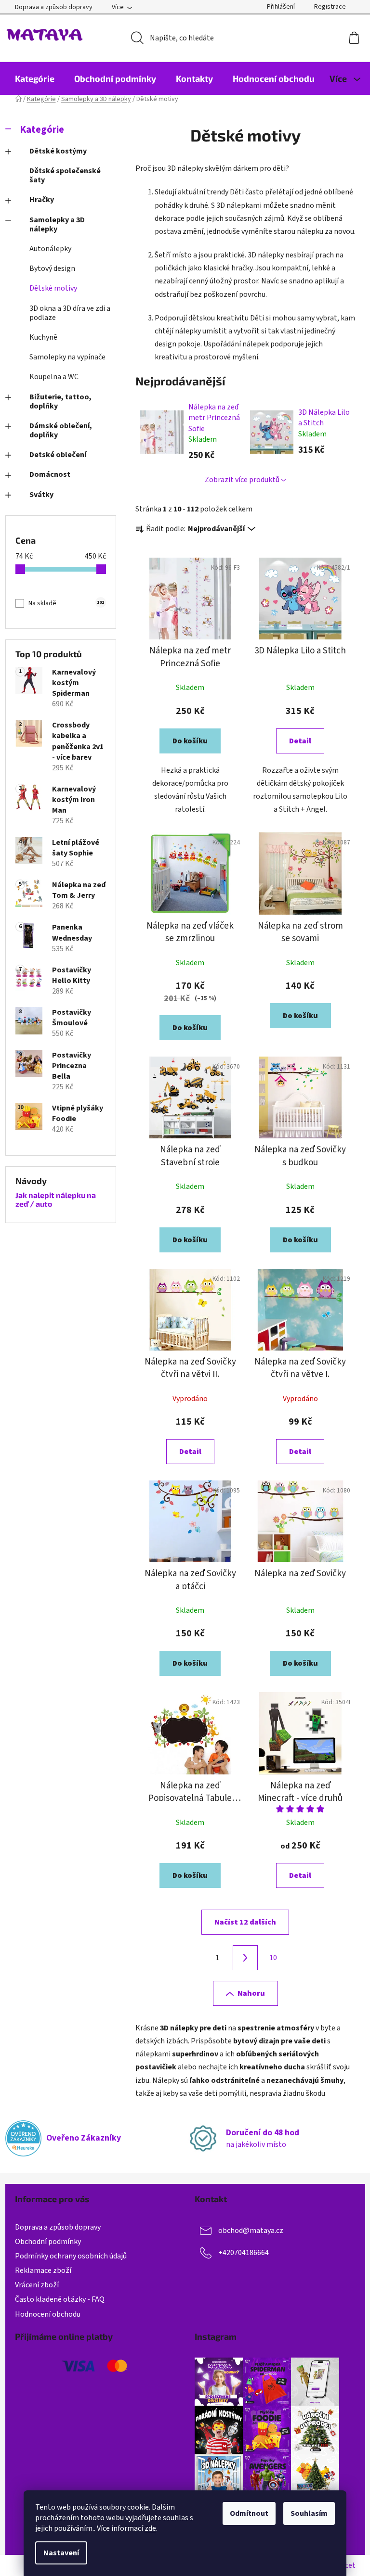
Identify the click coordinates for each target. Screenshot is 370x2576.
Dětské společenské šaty (65, 175)
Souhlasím (309, 2513)
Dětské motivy (53, 288)
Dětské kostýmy (58, 151)
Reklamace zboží (43, 2270)
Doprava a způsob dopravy (54, 7)
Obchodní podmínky (48, 2242)
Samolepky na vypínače (67, 357)
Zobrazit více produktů (242, 480)
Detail (300, 741)
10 (273, 1958)
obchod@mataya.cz (251, 2231)
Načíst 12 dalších (245, 1922)
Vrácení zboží (37, 2285)
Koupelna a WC (54, 377)
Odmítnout (249, 2513)
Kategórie (42, 130)
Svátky (41, 495)
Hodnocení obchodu (48, 2314)
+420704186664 (244, 2253)
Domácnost (50, 474)
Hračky (42, 200)
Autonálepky (50, 249)
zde (150, 2528)
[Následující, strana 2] (245, 1958)
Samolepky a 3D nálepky (57, 224)
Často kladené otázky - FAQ (60, 2299)
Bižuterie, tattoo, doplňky (60, 402)
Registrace (330, 7)
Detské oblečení (58, 455)
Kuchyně (43, 337)
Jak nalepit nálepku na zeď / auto (56, 1199)
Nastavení (61, 2553)
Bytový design (52, 268)
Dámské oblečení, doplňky (61, 430)
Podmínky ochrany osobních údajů (71, 2256)
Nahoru (251, 1993)
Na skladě (66, 603)
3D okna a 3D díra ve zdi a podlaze (70, 313)
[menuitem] (35, 78)
